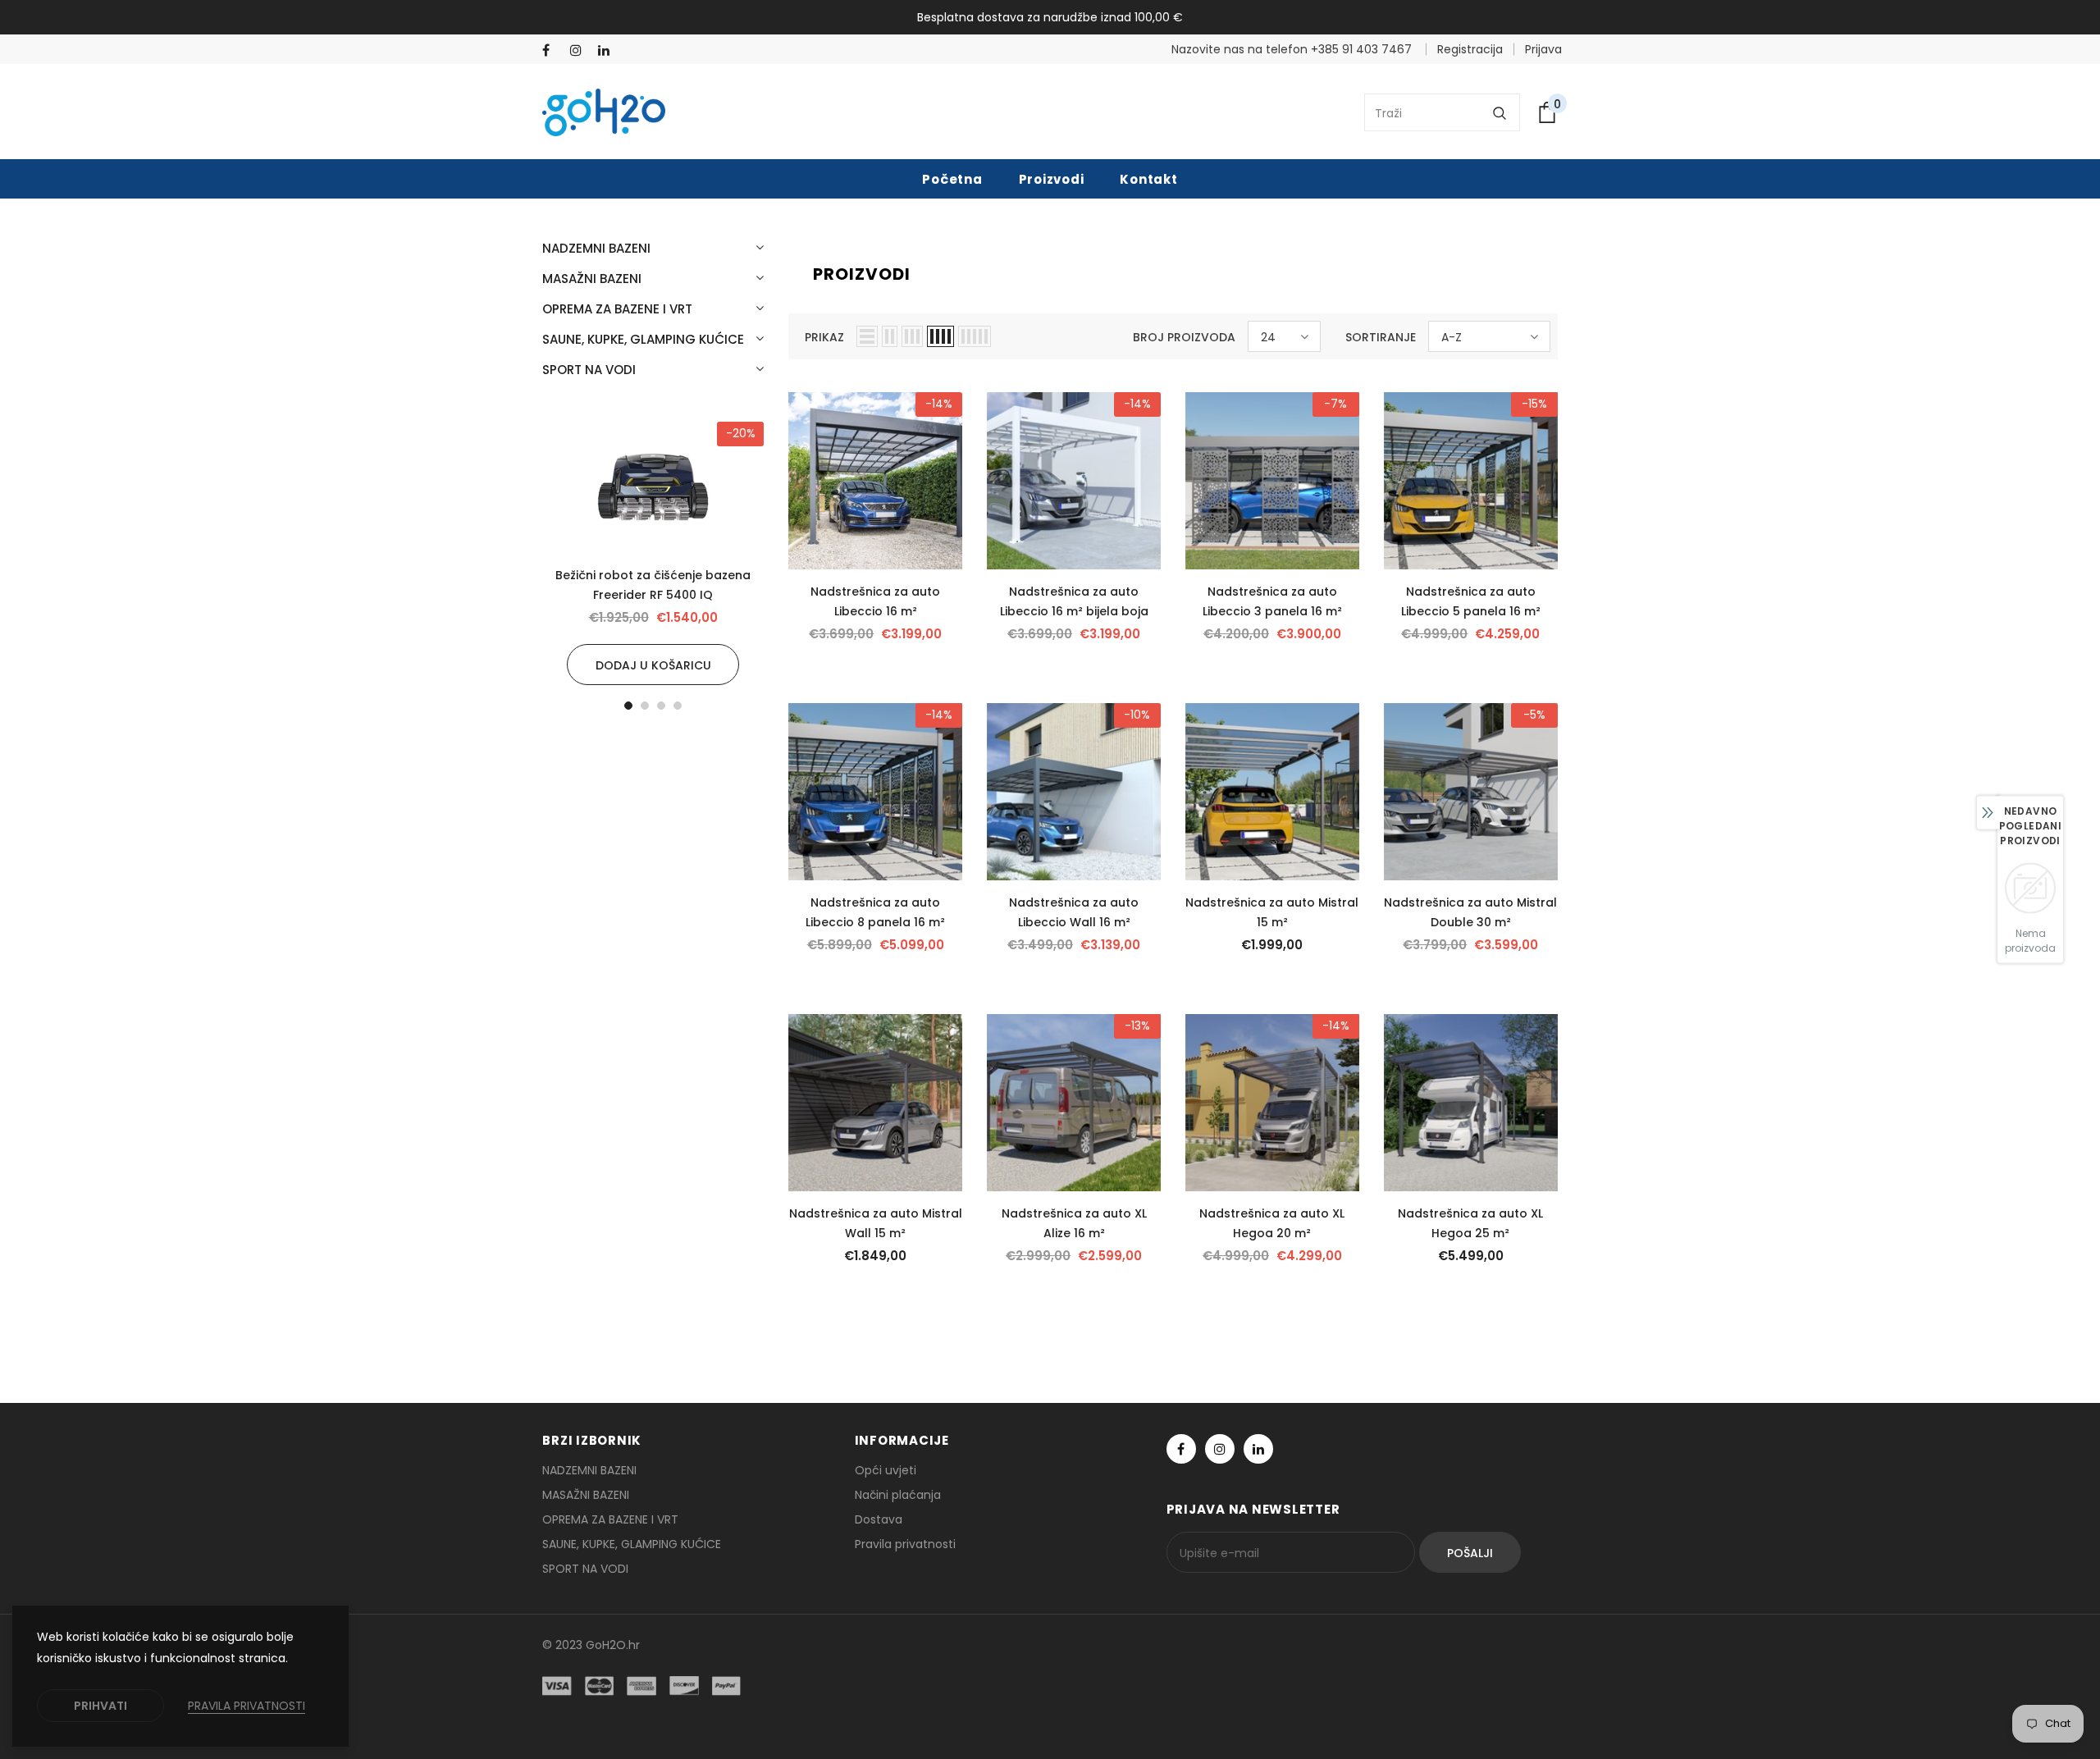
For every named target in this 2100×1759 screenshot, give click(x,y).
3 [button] (661, 706)
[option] (653, 553)
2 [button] (645, 706)
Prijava (1543, 49)
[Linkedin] (608, 50)
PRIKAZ (824, 337)
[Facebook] (552, 50)
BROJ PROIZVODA (1184, 337)
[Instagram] (580, 50)
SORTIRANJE (1381, 337)
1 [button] (628, 706)
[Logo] (604, 112)
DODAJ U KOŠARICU (653, 665)
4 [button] (678, 706)
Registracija (1470, 49)
